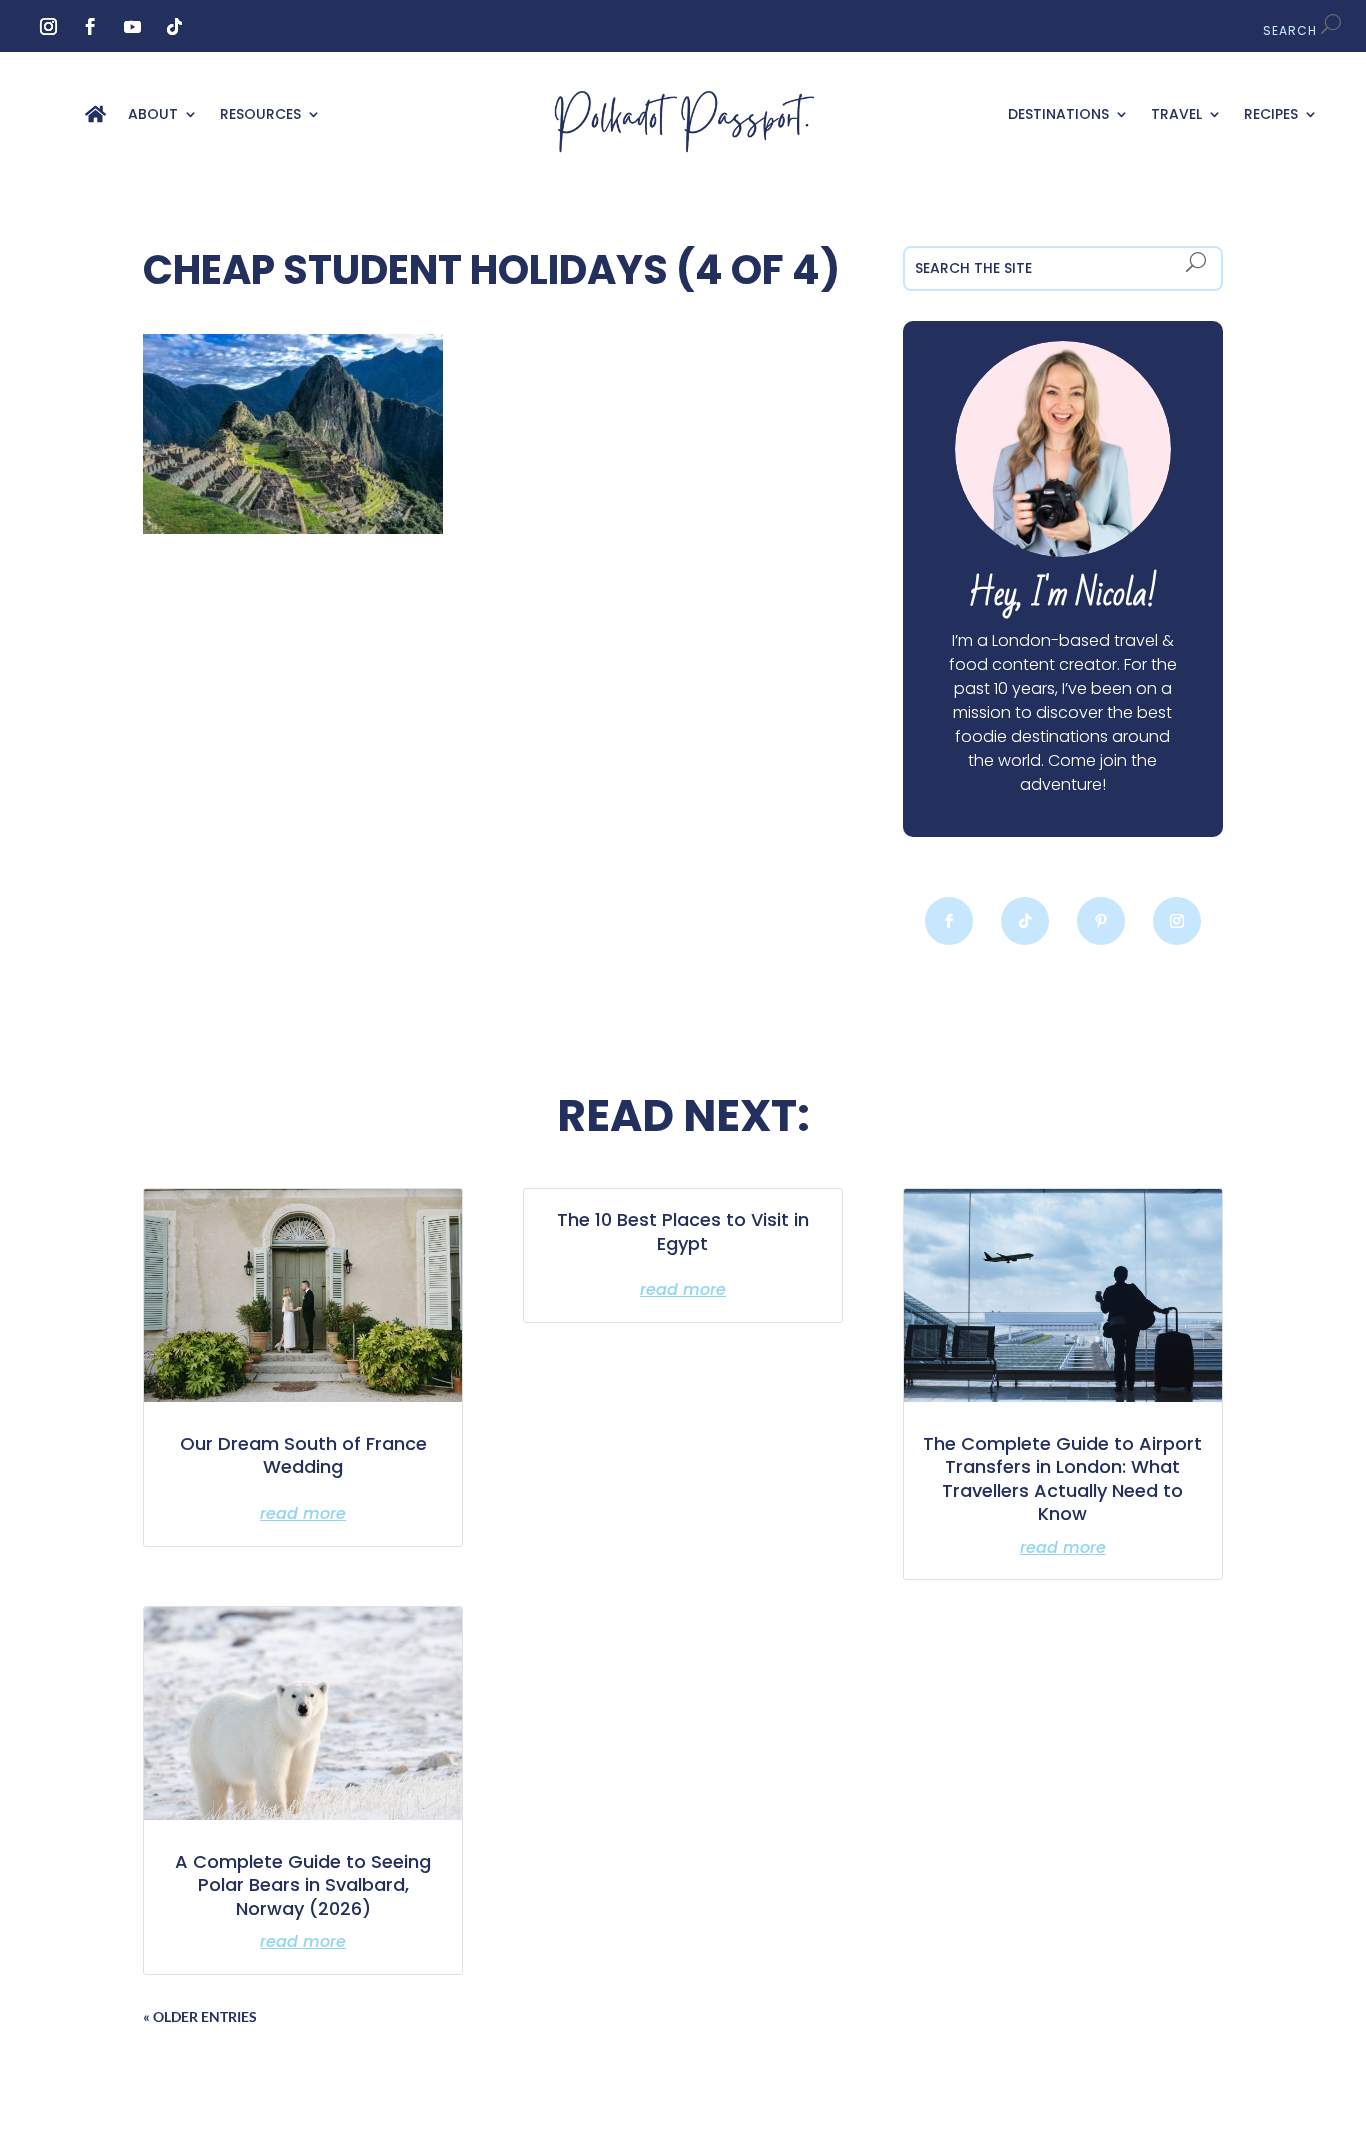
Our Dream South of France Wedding (303, 1455)
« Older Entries (200, 2016)
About (153, 115)
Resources (260, 115)
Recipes (1271, 115)
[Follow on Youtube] (133, 27)
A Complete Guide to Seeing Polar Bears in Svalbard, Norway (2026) (303, 1885)
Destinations (1058, 115)
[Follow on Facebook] (91, 27)
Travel (1176, 115)
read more (303, 1513)
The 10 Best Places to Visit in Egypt (683, 1231)
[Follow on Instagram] (49, 27)
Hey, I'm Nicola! (1062, 594)
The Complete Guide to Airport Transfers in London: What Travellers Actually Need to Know (1062, 1478)
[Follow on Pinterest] (1101, 921)
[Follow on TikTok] (175, 27)
